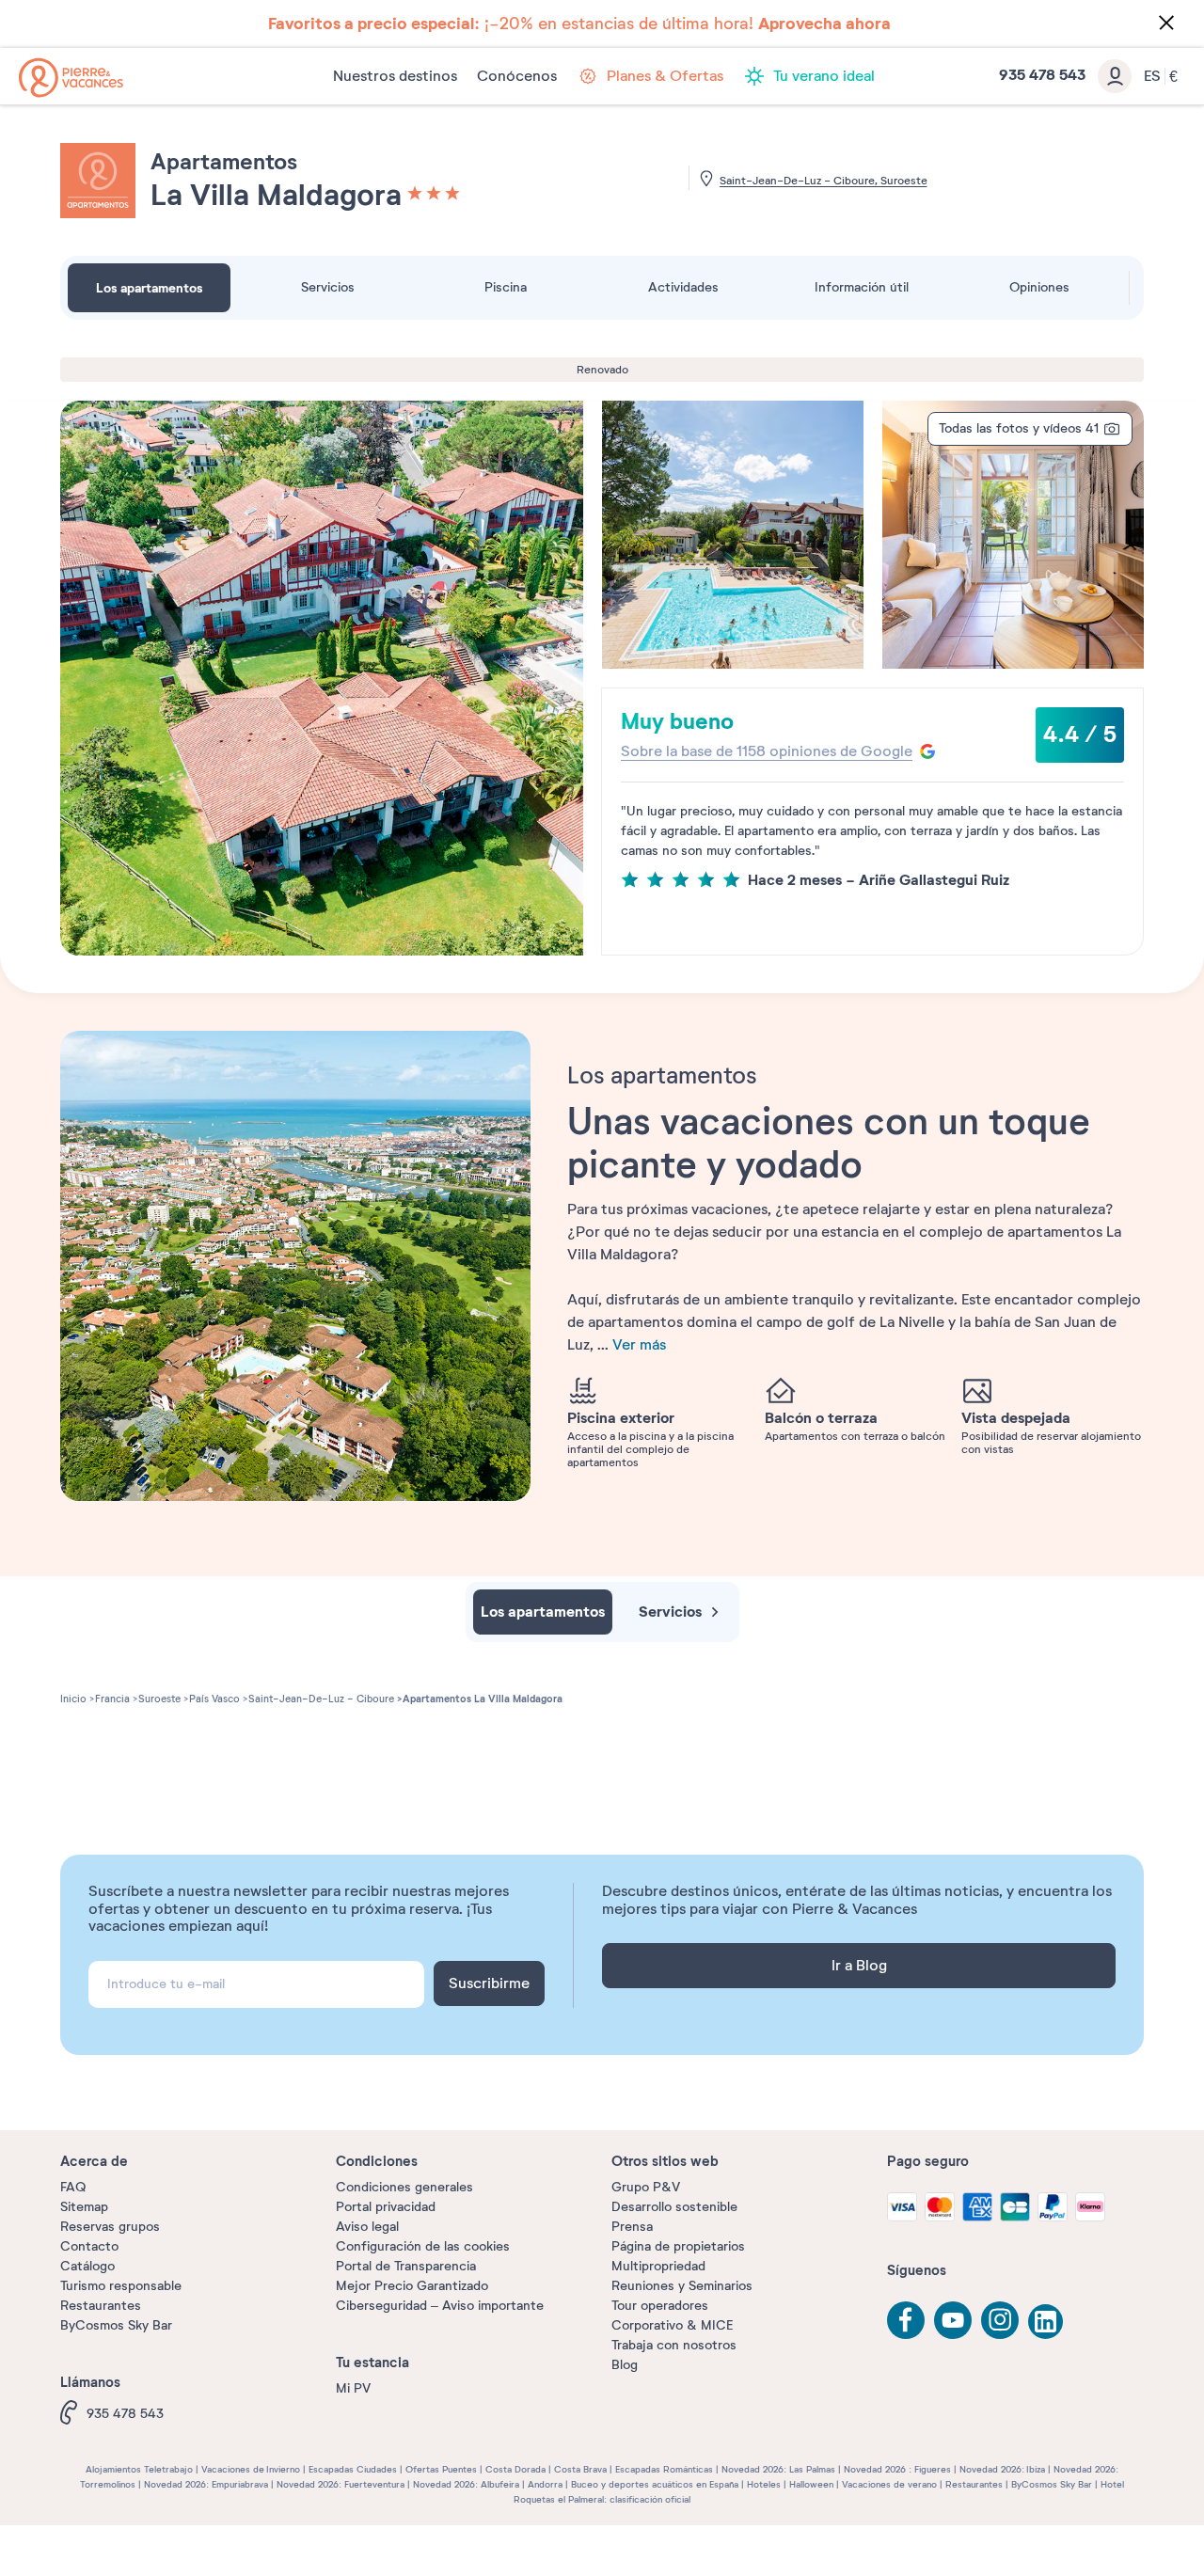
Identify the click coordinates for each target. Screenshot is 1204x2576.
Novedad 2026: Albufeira (466, 2484)
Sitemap (84, 2207)
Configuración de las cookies (423, 2246)
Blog (625, 2365)
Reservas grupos (110, 2227)
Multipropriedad (658, 2266)
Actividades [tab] (683, 287)
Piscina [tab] (506, 287)
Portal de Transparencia (406, 2266)
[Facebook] (906, 2320)
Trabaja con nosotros (674, 2345)
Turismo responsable (121, 2286)
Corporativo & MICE (672, 2325)
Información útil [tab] (862, 287)
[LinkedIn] (1047, 2323)
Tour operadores (660, 2306)
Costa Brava (580, 2469)
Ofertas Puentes (441, 2469)
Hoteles (764, 2484)
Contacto (89, 2246)
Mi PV (353, 2388)
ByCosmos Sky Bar (116, 2325)
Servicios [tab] (328, 287)
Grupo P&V (646, 2187)
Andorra (545, 2484)
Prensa (632, 2227)
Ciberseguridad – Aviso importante (440, 2306)
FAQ (73, 2187)
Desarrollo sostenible (674, 2207)
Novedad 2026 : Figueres (897, 2469)
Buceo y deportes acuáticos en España (655, 2484)
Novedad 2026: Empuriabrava (206, 2484)
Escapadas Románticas (664, 2469)
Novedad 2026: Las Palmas (778, 2469)
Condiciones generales (404, 2187)
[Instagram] (1000, 2320)
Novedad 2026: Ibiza (1002, 2469)
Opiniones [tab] (1039, 287)
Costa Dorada (515, 2469)
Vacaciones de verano (889, 2484)
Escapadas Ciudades (353, 2469)
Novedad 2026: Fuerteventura (341, 2484)
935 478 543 (125, 2414)
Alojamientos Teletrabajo (139, 2469)
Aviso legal (367, 2227)
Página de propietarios (678, 2246)
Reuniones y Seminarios (682, 2286)
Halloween (811, 2484)
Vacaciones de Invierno (251, 2469)
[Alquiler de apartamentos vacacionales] (71, 78)
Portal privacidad (386, 2207)
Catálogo (87, 2266)
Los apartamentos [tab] (150, 288)
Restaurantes (101, 2306)
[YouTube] (953, 2320)
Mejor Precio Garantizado (412, 2286)
